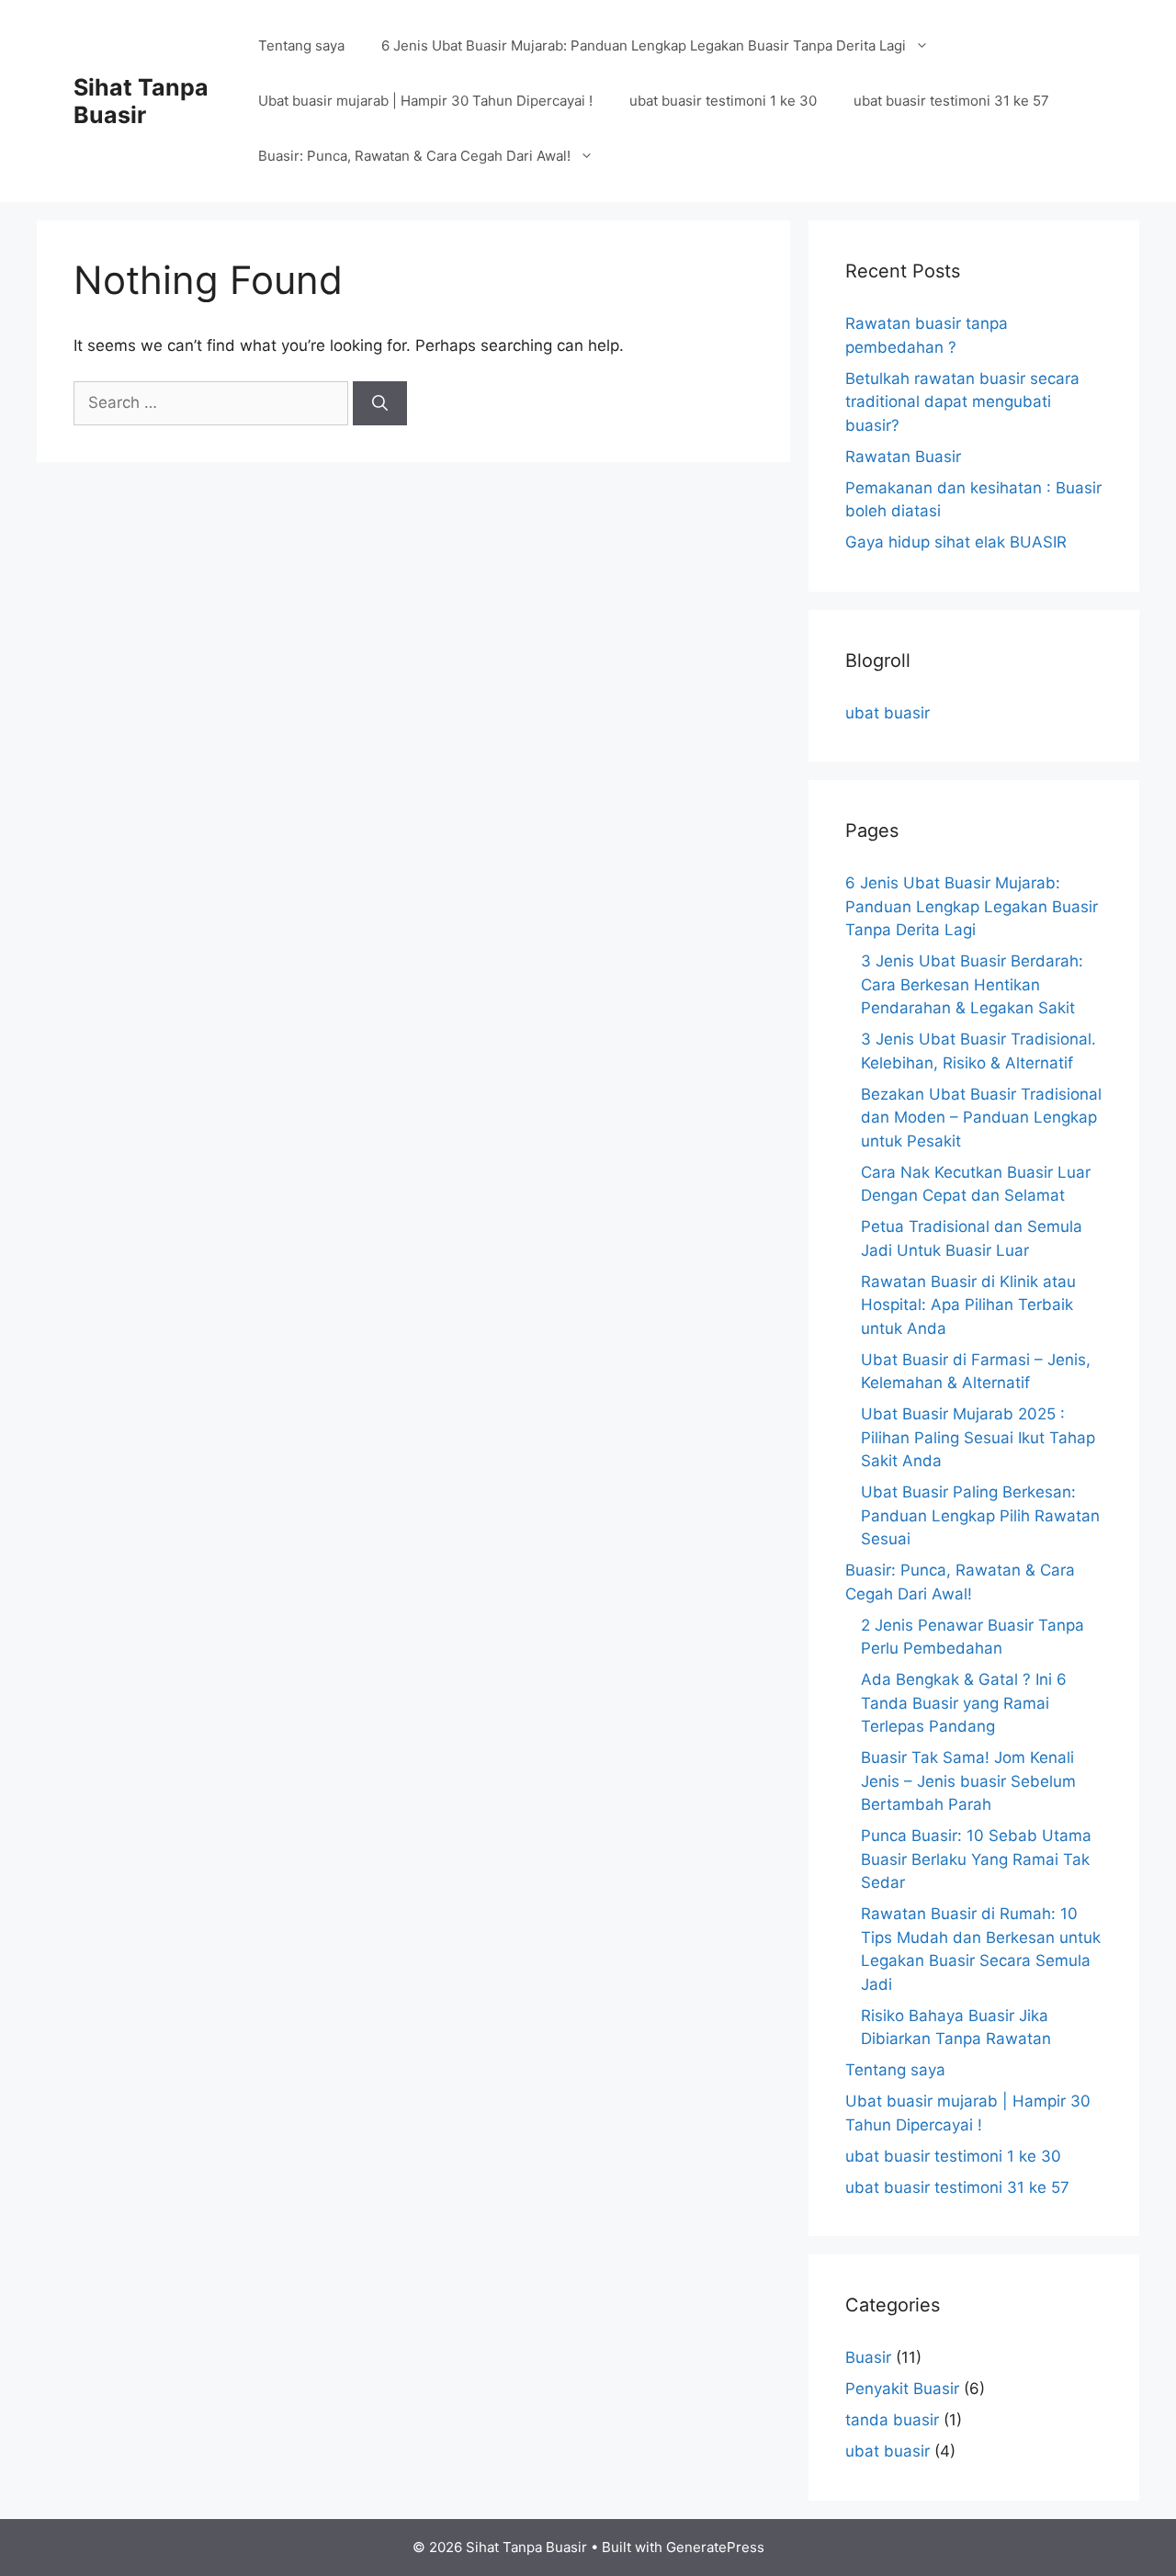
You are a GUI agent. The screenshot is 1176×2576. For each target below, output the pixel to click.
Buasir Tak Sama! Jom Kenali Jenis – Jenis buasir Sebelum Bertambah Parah (968, 1781)
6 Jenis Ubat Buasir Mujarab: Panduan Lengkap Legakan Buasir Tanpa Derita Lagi (644, 45)
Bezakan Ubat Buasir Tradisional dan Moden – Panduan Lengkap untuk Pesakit (981, 1118)
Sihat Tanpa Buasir (141, 101)
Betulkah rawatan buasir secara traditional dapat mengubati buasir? (962, 402)
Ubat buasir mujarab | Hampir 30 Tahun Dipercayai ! (425, 101)
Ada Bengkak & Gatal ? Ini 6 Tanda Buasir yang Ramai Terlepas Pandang (964, 1703)
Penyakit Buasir (902, 2389)
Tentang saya (301, 45)
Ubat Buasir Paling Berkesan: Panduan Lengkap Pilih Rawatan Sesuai (980, 1515)
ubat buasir (888, 713)
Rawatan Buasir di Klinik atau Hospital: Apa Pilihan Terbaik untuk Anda (968, 1305)
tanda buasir (892, 2420)
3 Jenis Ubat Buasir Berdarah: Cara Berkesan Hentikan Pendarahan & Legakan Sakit (972, 984)
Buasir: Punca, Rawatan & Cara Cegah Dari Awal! (414, 156)
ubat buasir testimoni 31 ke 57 (951, 101)
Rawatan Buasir (903, 457)
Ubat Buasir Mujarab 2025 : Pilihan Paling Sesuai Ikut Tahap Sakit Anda (978, 1437)
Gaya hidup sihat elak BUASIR (956, 542)
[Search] (380, 403)
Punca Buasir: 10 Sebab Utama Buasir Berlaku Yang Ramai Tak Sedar (976, 1859)
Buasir (868, 2357)
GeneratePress (715, 2547)
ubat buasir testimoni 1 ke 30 (723, 101)
